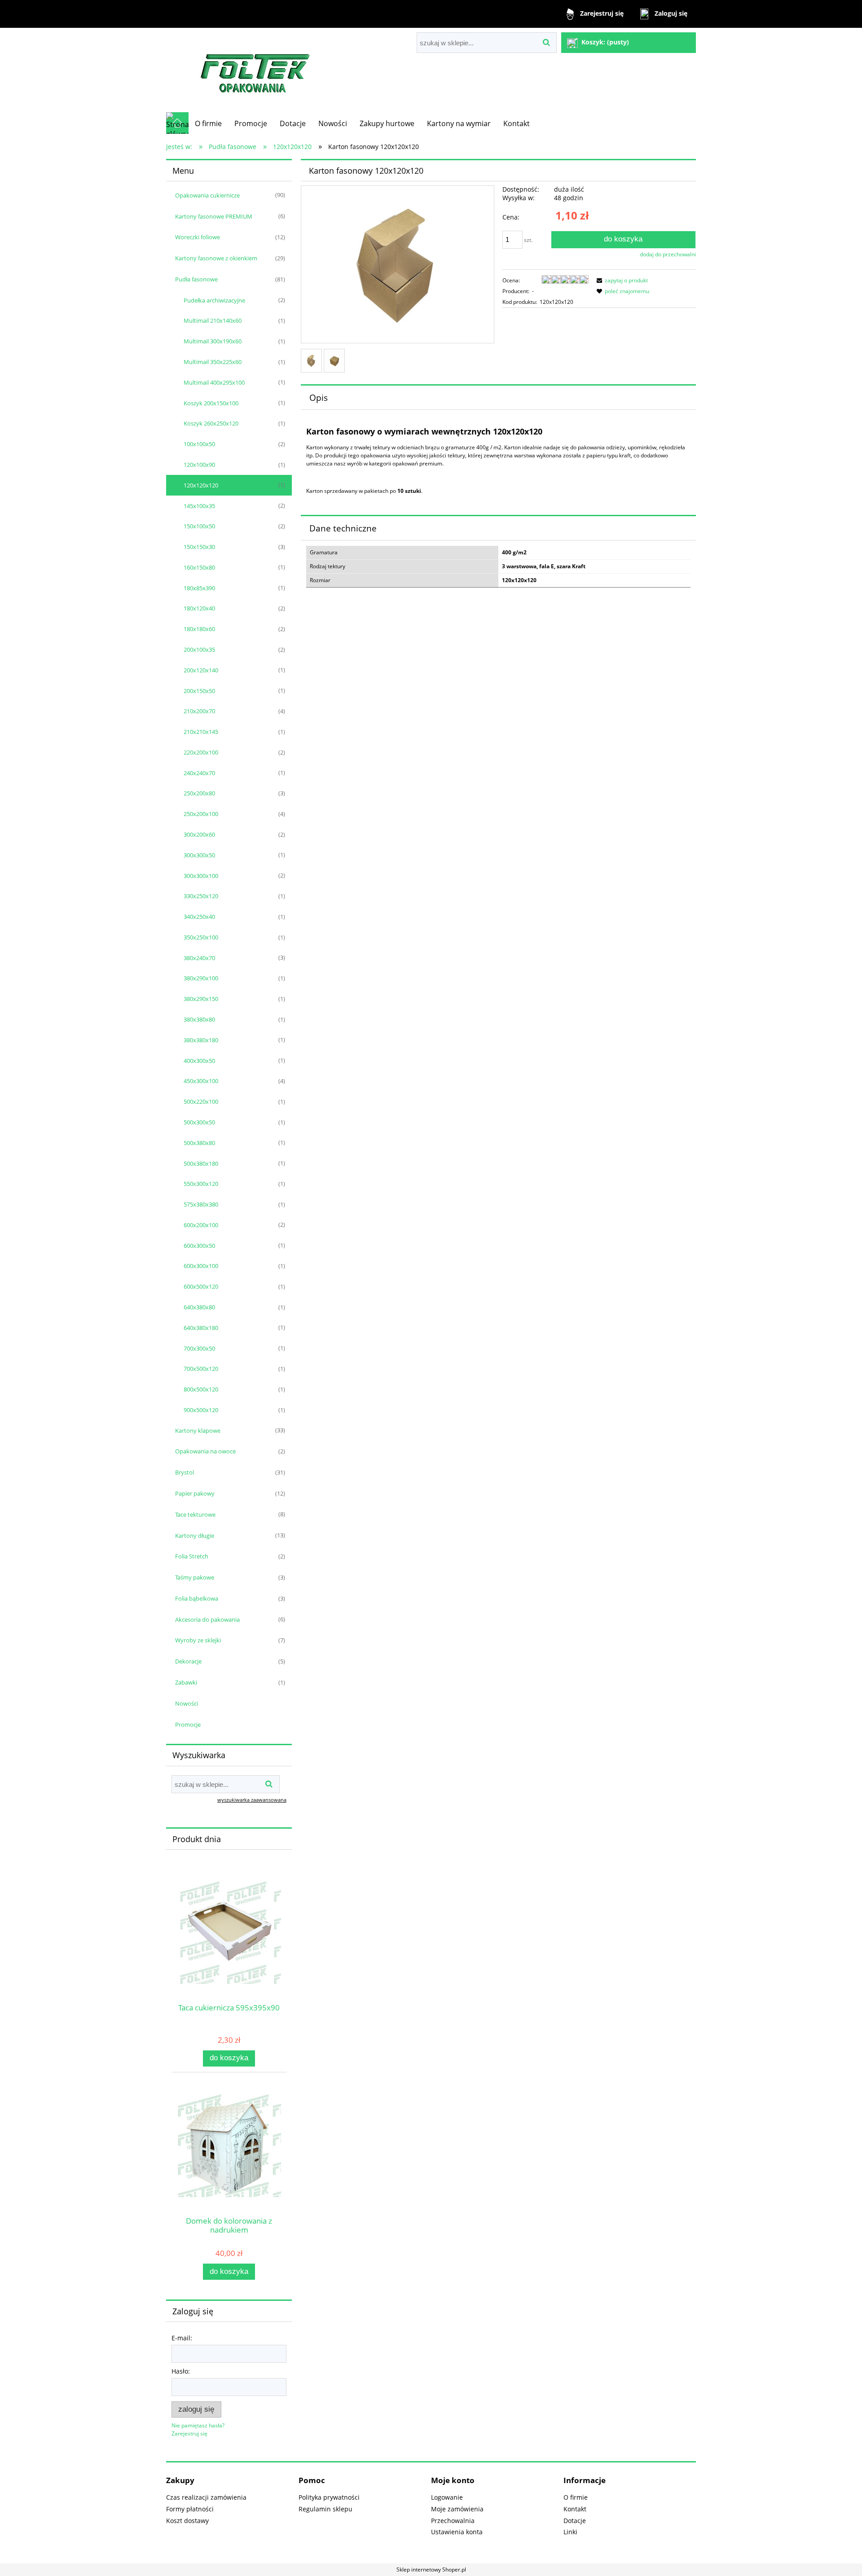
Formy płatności (190, 2509)
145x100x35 (199, 506)
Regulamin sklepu (325, 2509)
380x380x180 (201, 1040)
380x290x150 (201, 999)
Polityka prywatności (329, 2497)
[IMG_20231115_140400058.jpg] (334, 361)
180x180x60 (199, 629)
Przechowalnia (453, 2521)
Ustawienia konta (457, 2532)
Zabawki (186, 1682)
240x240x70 (199, 773)
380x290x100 (201, 978)
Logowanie (447, 2497)
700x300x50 (199, 1348)
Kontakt (575, 2509)
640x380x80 (199, 1307)
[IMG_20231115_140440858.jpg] (311, 361)
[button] (621, 280)
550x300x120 (201, 1184)
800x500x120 (201, 1389)
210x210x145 (201, 732)
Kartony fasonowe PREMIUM (214, 216)
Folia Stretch (192, 1556)
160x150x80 (199, 567)
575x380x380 (201, 1204)
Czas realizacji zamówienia (206, 2497)
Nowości (187, 1703)
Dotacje (575, 2521)
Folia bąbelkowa (197, 1598)
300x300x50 (199, 855)
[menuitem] (208, 123)
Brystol (185, 1472)
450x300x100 (201, 1081)
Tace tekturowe (195, 1514)
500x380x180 (201, 1163)
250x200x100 (201, 814)
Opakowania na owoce (205, 1451)
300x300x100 (201, 876)
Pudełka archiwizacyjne (214, 300)
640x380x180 (201, 1328)
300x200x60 (199, 834)
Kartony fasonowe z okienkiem (216, 258)
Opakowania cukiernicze (207, 195)
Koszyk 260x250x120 (211, 423)
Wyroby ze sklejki (198, 1640)
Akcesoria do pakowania (207, 1619)
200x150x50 (199, 691)
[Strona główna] (256, 70)
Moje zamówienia (457, 2509)
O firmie (576, 2497)
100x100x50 (199, 444)
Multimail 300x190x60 (213, 341)
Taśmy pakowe (195, 1577)
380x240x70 (199, 958)
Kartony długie (195, 1536)
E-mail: (182, 2338)
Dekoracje (188, 1661)
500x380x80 (199, 1143)
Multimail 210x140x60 (213, 320)
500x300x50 (199, 1122)
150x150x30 (199, 547)
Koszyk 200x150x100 (211, 403)
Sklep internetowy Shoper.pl (431, 2569)
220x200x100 (201, 752)
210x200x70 (199, 711)
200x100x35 (199, 649)
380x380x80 (199, 1019)
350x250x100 (201, 937)
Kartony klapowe (198, 1431)
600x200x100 (201, 1225)
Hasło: (181, 2371)
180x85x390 (199, 588)
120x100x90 (199, 465)
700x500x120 (201, 1369)
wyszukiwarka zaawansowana (252, 1800)
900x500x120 (201, 1410)
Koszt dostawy (187, 2521)
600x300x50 (199, 1246)
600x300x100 (201, 1266)
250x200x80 (199, 793)
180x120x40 (199, 608)
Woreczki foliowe (198, 237)
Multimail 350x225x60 (213, 362)
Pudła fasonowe (196, 279)
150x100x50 (199, 526)
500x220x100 (201, 1101)
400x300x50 (199, 1061)
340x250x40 (199, 917)
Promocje (188, 1725)
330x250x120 (201, 896)
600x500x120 (201, 1286)
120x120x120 (201, 485)
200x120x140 (201, 670)
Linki (570, 2532)
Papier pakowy (195, 1493)
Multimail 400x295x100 (214, 382)
